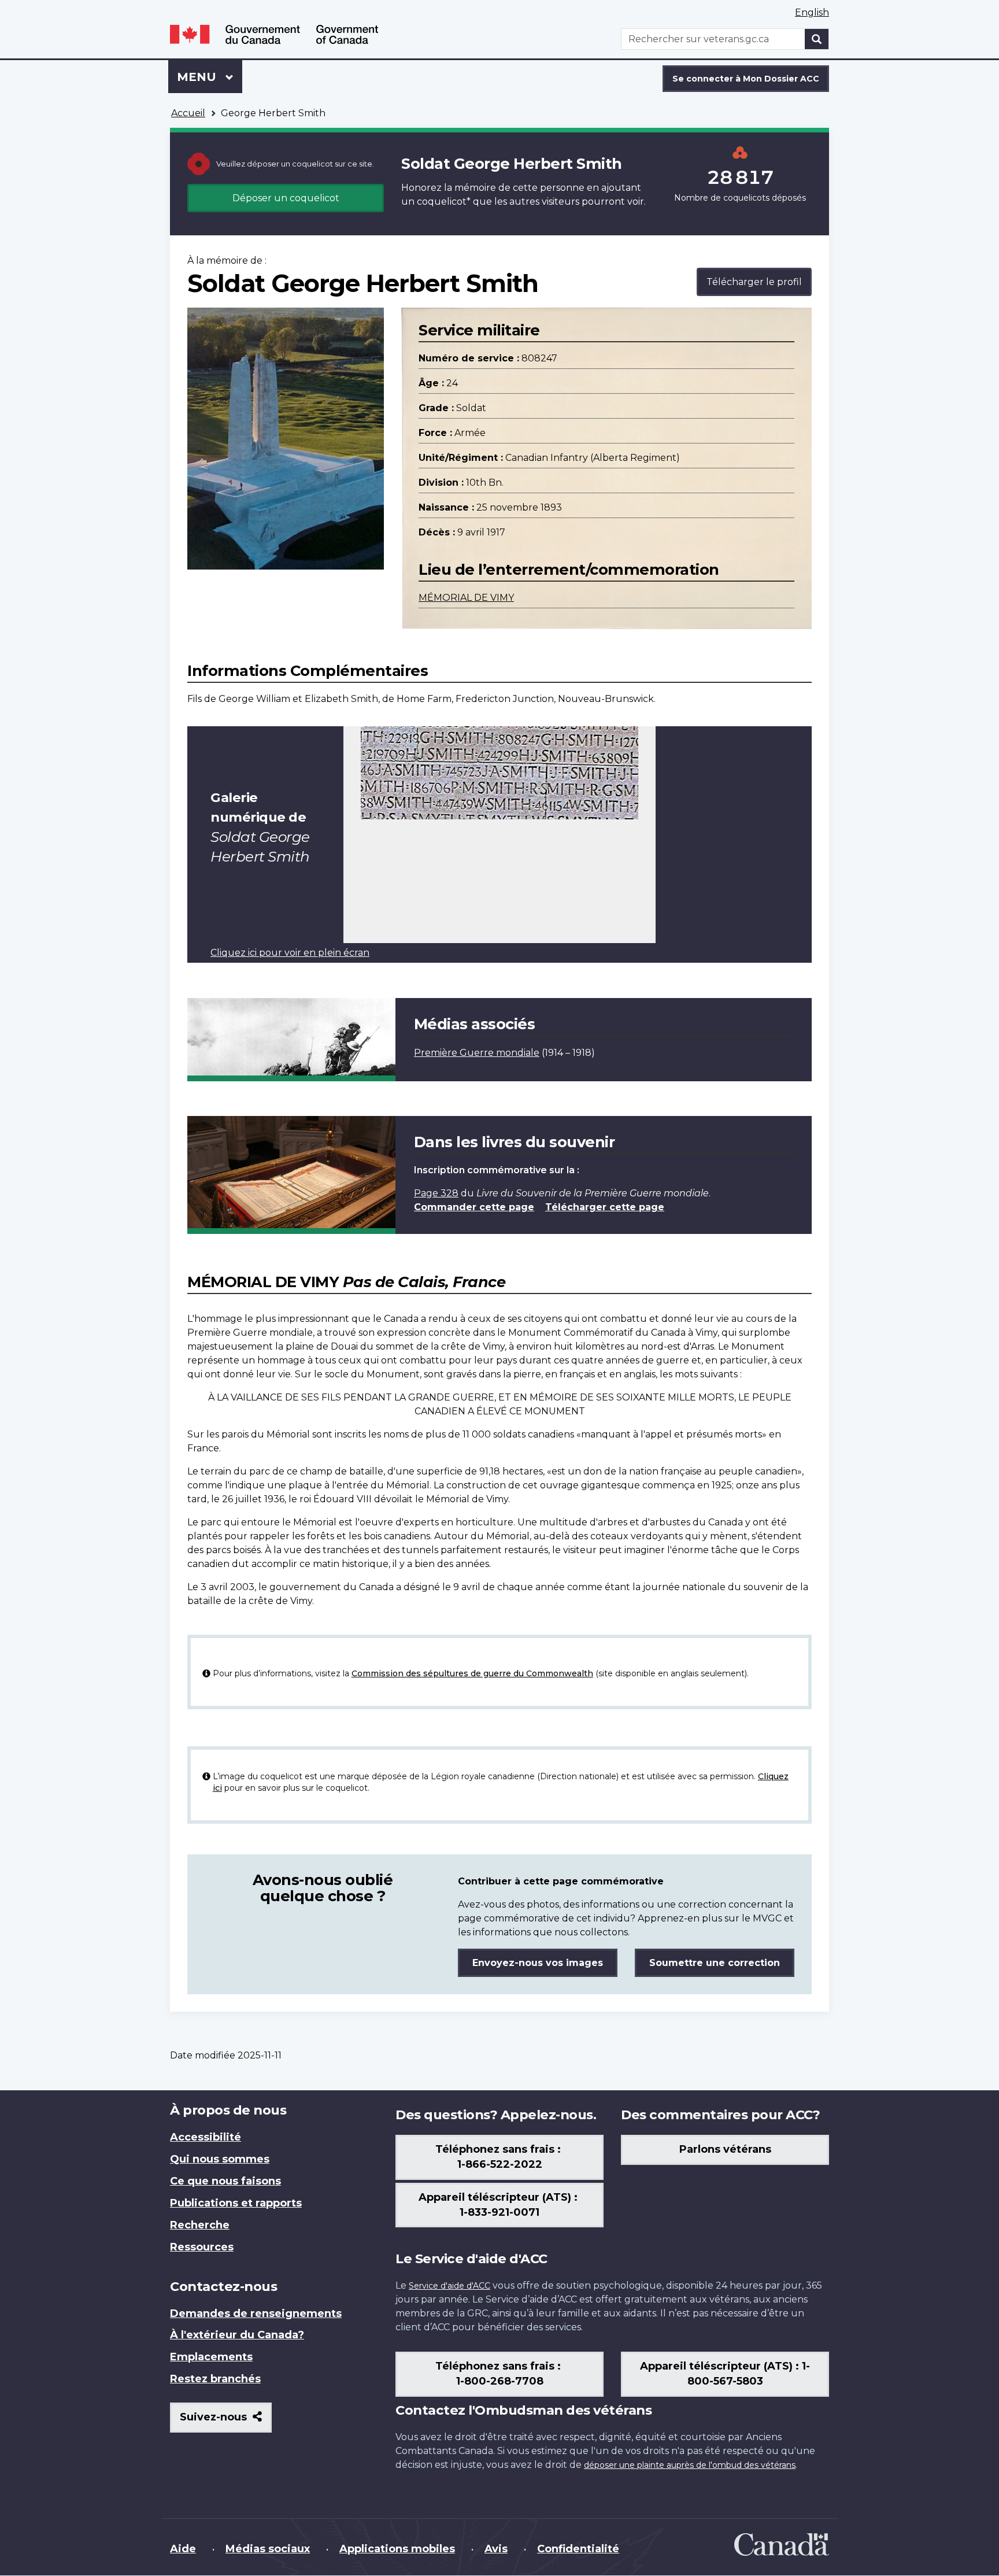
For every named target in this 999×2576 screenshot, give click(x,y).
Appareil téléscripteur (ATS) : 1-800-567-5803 (725, 2374)
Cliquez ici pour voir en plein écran (290, 953)
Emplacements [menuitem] (211, 2357)
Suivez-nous (226, 2421)
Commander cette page (474, 1207)
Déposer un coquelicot (286, 198)
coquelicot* (444, 202)
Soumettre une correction (715, 1963)
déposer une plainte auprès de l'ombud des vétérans (690, 2465)
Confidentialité (578, 2549)
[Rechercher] (817, 39)
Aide (183, 2549)
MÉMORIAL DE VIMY (466, 598)
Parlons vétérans (725, 2149)
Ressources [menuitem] (202, 2247)
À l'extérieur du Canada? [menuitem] (237, 2335)
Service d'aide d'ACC (449, 2286)
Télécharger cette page (605, 1207)
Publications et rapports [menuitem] (236, 2203)
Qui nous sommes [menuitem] (220, 2159)
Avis (496, 2549)
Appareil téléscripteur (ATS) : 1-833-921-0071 (499, 2205)
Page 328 (436, 1193)
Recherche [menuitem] (200, 2225)
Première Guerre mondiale (477, 1053)
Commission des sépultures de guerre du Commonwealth (472, 1673)
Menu (210, 77)
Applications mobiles (397, 2549)
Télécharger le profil (754, 282)
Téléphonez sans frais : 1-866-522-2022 (499, 2157)
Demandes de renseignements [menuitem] (256, 2313)
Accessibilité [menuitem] (206, 2137)
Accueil (188, 113)
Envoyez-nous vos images (538, 1963)
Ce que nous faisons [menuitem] (225, 2181)
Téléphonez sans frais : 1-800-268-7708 (499, 2374)
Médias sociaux (268, 2549)
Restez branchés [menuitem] (215, 2379)
